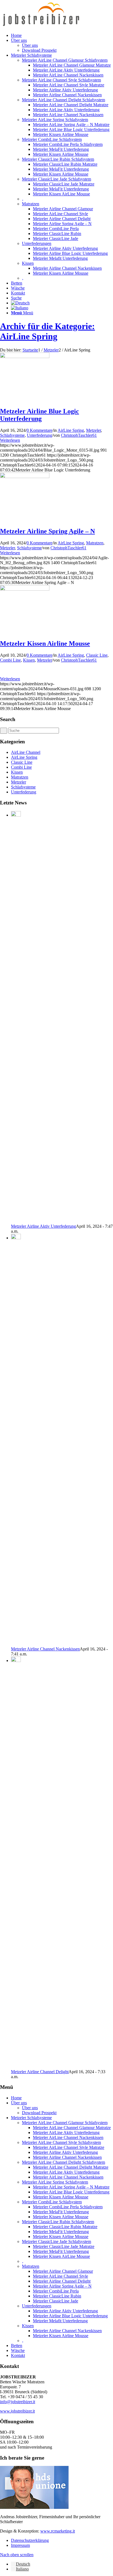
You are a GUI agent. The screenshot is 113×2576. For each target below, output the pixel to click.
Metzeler (94, 430)
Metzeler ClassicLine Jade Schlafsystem (56, 179)
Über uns (19, 2103)
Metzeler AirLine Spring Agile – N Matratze (71, 2187)
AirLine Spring (71, 430)
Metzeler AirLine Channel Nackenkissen (68, 2137)
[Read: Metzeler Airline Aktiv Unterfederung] (16, 815)
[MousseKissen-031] (25, 589)
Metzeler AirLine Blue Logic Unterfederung (71, 2192)
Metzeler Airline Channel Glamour (63, 2271)
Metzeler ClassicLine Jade (56, 2301)
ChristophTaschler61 (79, 435)
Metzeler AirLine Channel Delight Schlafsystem (63, 100)
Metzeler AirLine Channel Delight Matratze (71, 2167)
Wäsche (18, 2350)
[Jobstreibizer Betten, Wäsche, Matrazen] (41, 26)
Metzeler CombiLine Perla (56, 2291)
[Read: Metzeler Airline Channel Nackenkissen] (16, 1238)
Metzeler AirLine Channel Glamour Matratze (72, 2128)
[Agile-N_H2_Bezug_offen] (25, 477)
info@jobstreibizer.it (18, 2402)
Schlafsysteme (12, 435)
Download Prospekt (39, 2113)
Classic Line (97, 655)
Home (16, 2098)
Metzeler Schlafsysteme (31, 2118)
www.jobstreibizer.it (17, 2411)
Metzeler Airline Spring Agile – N (47, 531)
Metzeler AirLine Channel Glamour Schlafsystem (65, 60)
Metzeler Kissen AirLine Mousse (61, 2256)
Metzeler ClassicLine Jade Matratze (64, 2246)
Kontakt (18, 2355)
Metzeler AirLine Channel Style (60, 2276)
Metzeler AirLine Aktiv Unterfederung (66, 2132)
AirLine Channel (26, 752)
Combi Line (10, 660)
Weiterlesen (10, 440)
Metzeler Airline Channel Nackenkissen (45, 1649)
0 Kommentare (39, 430)
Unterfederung (39, 435)
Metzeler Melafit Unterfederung (60, 2321)
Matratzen (31, 204)
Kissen (28, 263)
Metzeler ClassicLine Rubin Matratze (65, 2227)
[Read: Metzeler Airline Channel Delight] (16, 1661)
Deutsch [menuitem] (23, 2564)
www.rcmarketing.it (58, 2531)
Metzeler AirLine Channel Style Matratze (69, 2147)
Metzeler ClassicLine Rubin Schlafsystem (58, 159)
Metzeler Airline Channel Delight (40, 2072)
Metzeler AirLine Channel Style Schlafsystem (61, 80)
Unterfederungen (37, 243)
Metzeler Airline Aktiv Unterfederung (43, 1226)
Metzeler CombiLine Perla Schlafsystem (68, 2207)
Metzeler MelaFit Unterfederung (61, 2212)
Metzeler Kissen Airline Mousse (45, 643)
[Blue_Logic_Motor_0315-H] (25, 357)
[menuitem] (62, 36)
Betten (17, 2346)
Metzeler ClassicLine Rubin (57, 2296)
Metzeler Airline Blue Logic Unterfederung (39, 415)
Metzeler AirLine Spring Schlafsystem (55, 120)
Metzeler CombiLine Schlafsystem (52, 139)
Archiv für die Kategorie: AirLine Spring (47, 331)
